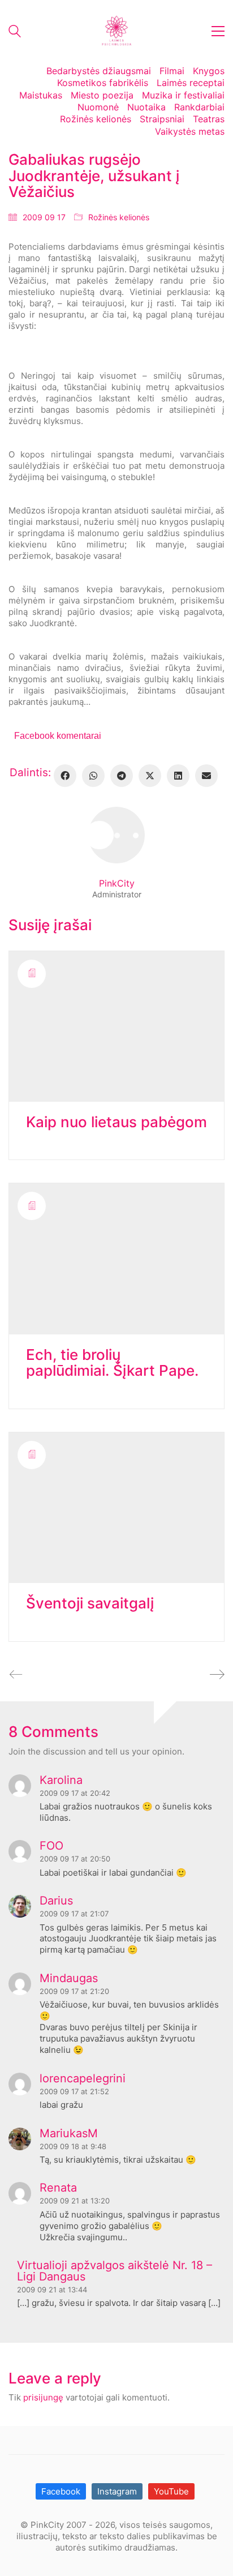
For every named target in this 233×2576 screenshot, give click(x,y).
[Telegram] (122, 776)
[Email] (206, 776)
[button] (218, 31)
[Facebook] (65, 776)
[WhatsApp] (93, 776)
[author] (116, 835)
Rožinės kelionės (119, 217)
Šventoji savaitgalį (90, 1604)
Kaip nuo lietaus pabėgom (116, 1122)
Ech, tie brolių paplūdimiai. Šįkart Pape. (112, 1363)
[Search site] (15, 33)
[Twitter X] (150, 776)
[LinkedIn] (178, 776)
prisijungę (43, 2397)
